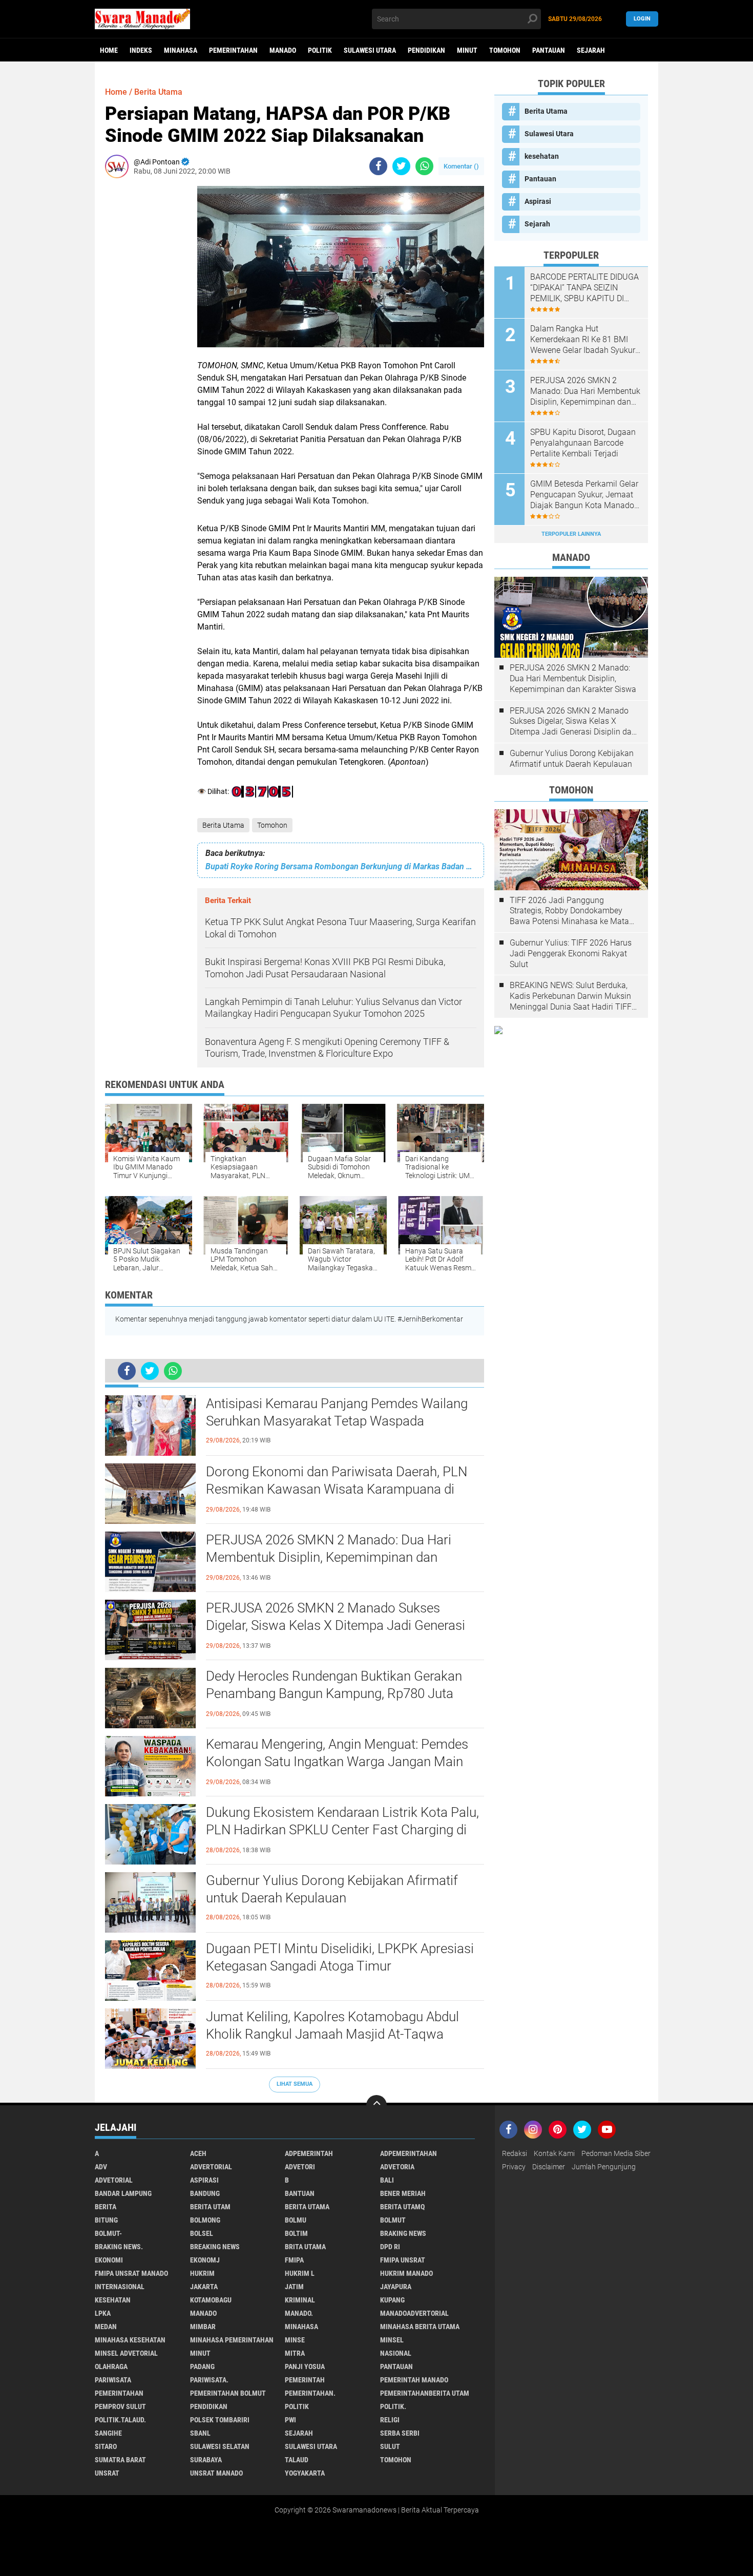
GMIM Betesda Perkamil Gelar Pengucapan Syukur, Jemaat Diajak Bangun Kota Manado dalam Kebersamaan (584, 495)
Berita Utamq (402, 2207)
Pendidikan (426, 50)
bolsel (202, 2233)
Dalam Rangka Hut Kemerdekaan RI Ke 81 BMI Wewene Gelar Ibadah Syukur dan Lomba (583, 340)
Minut (467, 50)
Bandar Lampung (123, 2193)
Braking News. (119, 2247)
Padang (202, 2366)
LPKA (103, 2313)
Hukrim (202, 2273)
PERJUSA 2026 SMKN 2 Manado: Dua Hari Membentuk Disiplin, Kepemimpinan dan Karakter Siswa (329, 1557)
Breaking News (215, 2247)
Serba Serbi (400, 2433)
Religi (390, 2420)
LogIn (642, 19)
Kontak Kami (554, 2153)
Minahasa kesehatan (130, 2340)
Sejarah (591, 50)
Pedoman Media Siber (616, 2153)
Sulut (390, 2446)
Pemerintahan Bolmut (228, 2393)
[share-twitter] (401, 166)
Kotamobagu (211, 2300)
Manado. (299, 2313)
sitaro (106, 2446)
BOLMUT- (108, 2233)
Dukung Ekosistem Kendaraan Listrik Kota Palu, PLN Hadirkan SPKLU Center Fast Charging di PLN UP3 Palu (342, 1830)
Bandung (205, 2193)
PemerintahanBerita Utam (425, 2393)
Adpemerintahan (409, 2153)
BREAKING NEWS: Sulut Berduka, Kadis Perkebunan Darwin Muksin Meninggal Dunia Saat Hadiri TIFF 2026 (571, 996)
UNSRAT (107, 2473)
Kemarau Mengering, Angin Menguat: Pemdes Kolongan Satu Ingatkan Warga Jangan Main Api (337, 1762)
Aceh (198, 2153)
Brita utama (305, 2247)
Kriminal (300, 2300)
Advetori (300, 2167)
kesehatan (542, 156)
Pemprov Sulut (120, 2406)
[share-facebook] (378, 166)
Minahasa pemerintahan (232, 2340)
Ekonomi (109, 2260)
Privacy (514, 2167)
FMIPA (294, 2260)
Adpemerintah (309, 2153)
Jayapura (396, 2287)
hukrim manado (406, 2273)
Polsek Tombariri (220, 2420)
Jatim (294, 2287)
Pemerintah (305, 2380)
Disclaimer (549, 2167)
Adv (101, 2167)
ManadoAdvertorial (414, 2313)
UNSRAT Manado (216, 2473)
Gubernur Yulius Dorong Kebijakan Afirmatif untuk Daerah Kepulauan (332, 1889)
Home (109, 50)
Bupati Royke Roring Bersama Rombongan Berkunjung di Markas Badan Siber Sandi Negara (341, 866)
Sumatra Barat (120, 2460)
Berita (106, 2207)
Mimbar (203, 2327)
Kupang (392, 2300)
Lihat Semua (295, 2084)
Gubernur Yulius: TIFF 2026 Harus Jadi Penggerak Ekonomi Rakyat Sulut (571, 954)
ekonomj (205, 2260)
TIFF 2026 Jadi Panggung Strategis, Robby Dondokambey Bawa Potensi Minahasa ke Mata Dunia (569, 911)
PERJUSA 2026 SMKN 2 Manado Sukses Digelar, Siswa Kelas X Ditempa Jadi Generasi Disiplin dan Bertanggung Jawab (336, 1625)
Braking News (403, 2233)
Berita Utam (210, 2207)
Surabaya (206, 2460)
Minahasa (181, 50)
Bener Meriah (403, 2193)
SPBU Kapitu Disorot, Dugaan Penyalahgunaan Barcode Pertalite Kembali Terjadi (583, 443)
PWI (290, 2420)
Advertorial (211, 2167)
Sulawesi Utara (370, 50)
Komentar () (461, 166)
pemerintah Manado (414, 2380)
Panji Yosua (305, 2366)
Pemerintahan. (310, 2393)
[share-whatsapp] (424, 166)
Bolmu (296, 2220)
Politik (320, 50)
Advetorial (114, 2180)
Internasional (120, 2287)
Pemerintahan (233, 50)
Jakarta (204, 2287)
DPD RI (390, 2247)
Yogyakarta (305, 2473)
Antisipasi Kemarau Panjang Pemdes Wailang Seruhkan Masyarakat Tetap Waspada (337, 1412)
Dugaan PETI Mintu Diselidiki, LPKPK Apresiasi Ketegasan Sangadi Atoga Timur (340, 1957)
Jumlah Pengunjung (604, 2167)
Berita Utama (223, 825)
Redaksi (515, 2153)
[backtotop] (376, 2105)
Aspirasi (538, 201)
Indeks (141, 50)
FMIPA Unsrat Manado (131, 2273)
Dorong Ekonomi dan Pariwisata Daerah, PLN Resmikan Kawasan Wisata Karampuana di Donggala (337, 1489)
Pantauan (549, 50)
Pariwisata (113, 2380)
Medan (106, 2327)
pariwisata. (209, 2380)
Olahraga (111, 2366)
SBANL (200, 2433)
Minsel (392, 2340)
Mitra (295, 2353)
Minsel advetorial (126, 2353)
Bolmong (205, 2220)
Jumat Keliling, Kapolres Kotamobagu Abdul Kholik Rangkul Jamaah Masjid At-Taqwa (332, 2025)
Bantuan (300, 2193)
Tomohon (505, 50)
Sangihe (108, 2433)
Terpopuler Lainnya (571, 534)
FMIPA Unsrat (403, 2260)
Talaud (297, 2460)
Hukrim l (300, 2273)
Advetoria (397, 2167)
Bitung (106, 2220)
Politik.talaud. (120, 2420)
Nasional (396, 2353)
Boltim (296, 2233)
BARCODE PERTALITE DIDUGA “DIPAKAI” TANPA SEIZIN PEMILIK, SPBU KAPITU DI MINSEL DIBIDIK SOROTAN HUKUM (584, 288)
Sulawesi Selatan (220, 2446)
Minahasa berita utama (420, 2327)
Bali (387, 2180)
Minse (295, 2340)
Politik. (393, 2406)
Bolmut (393, 2220)
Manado (283, 50)
